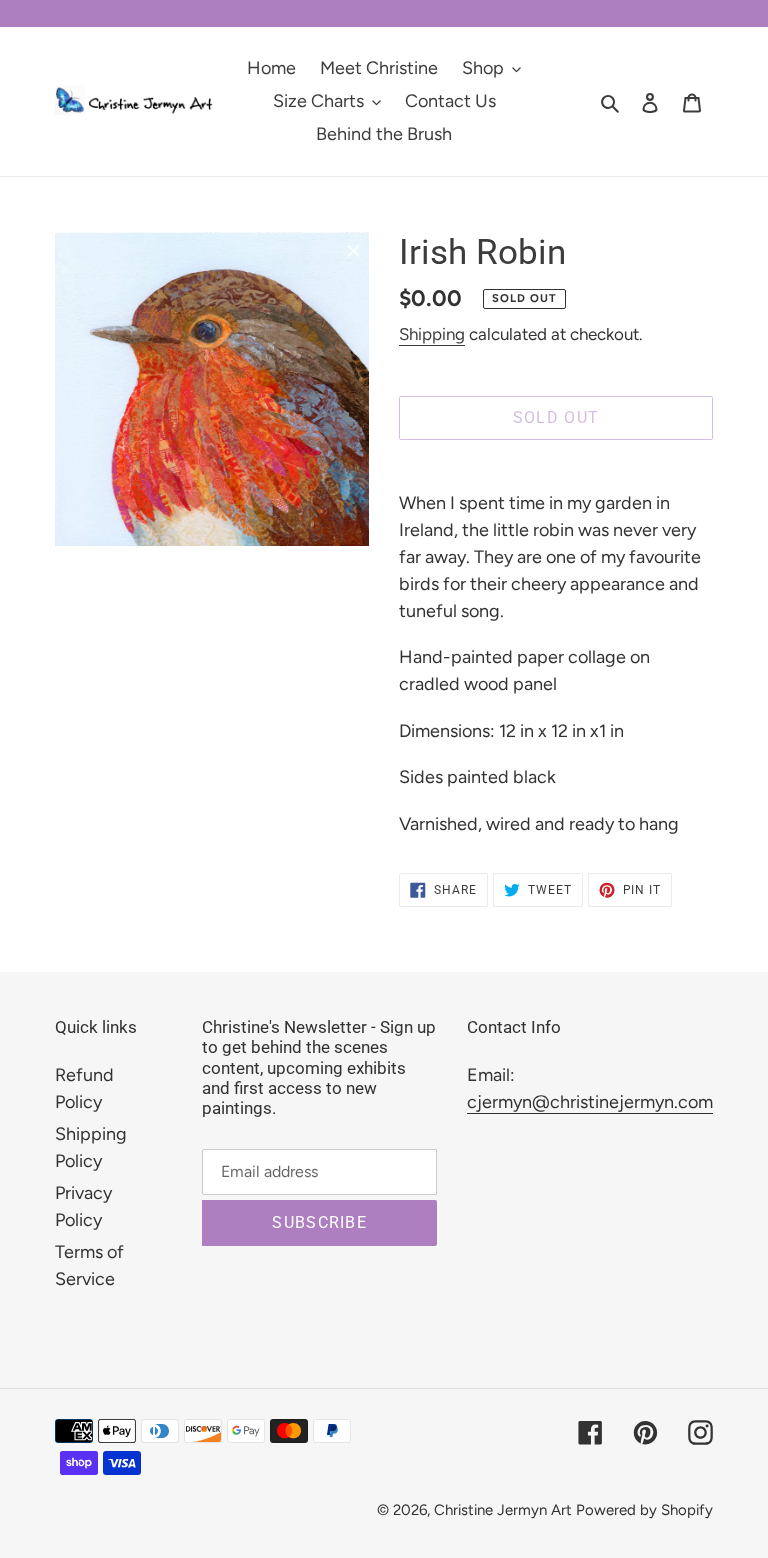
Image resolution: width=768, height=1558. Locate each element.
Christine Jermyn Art (503, 1510)
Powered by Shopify (644, 1510)
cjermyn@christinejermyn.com (590, 1102)
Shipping (432, 334)
